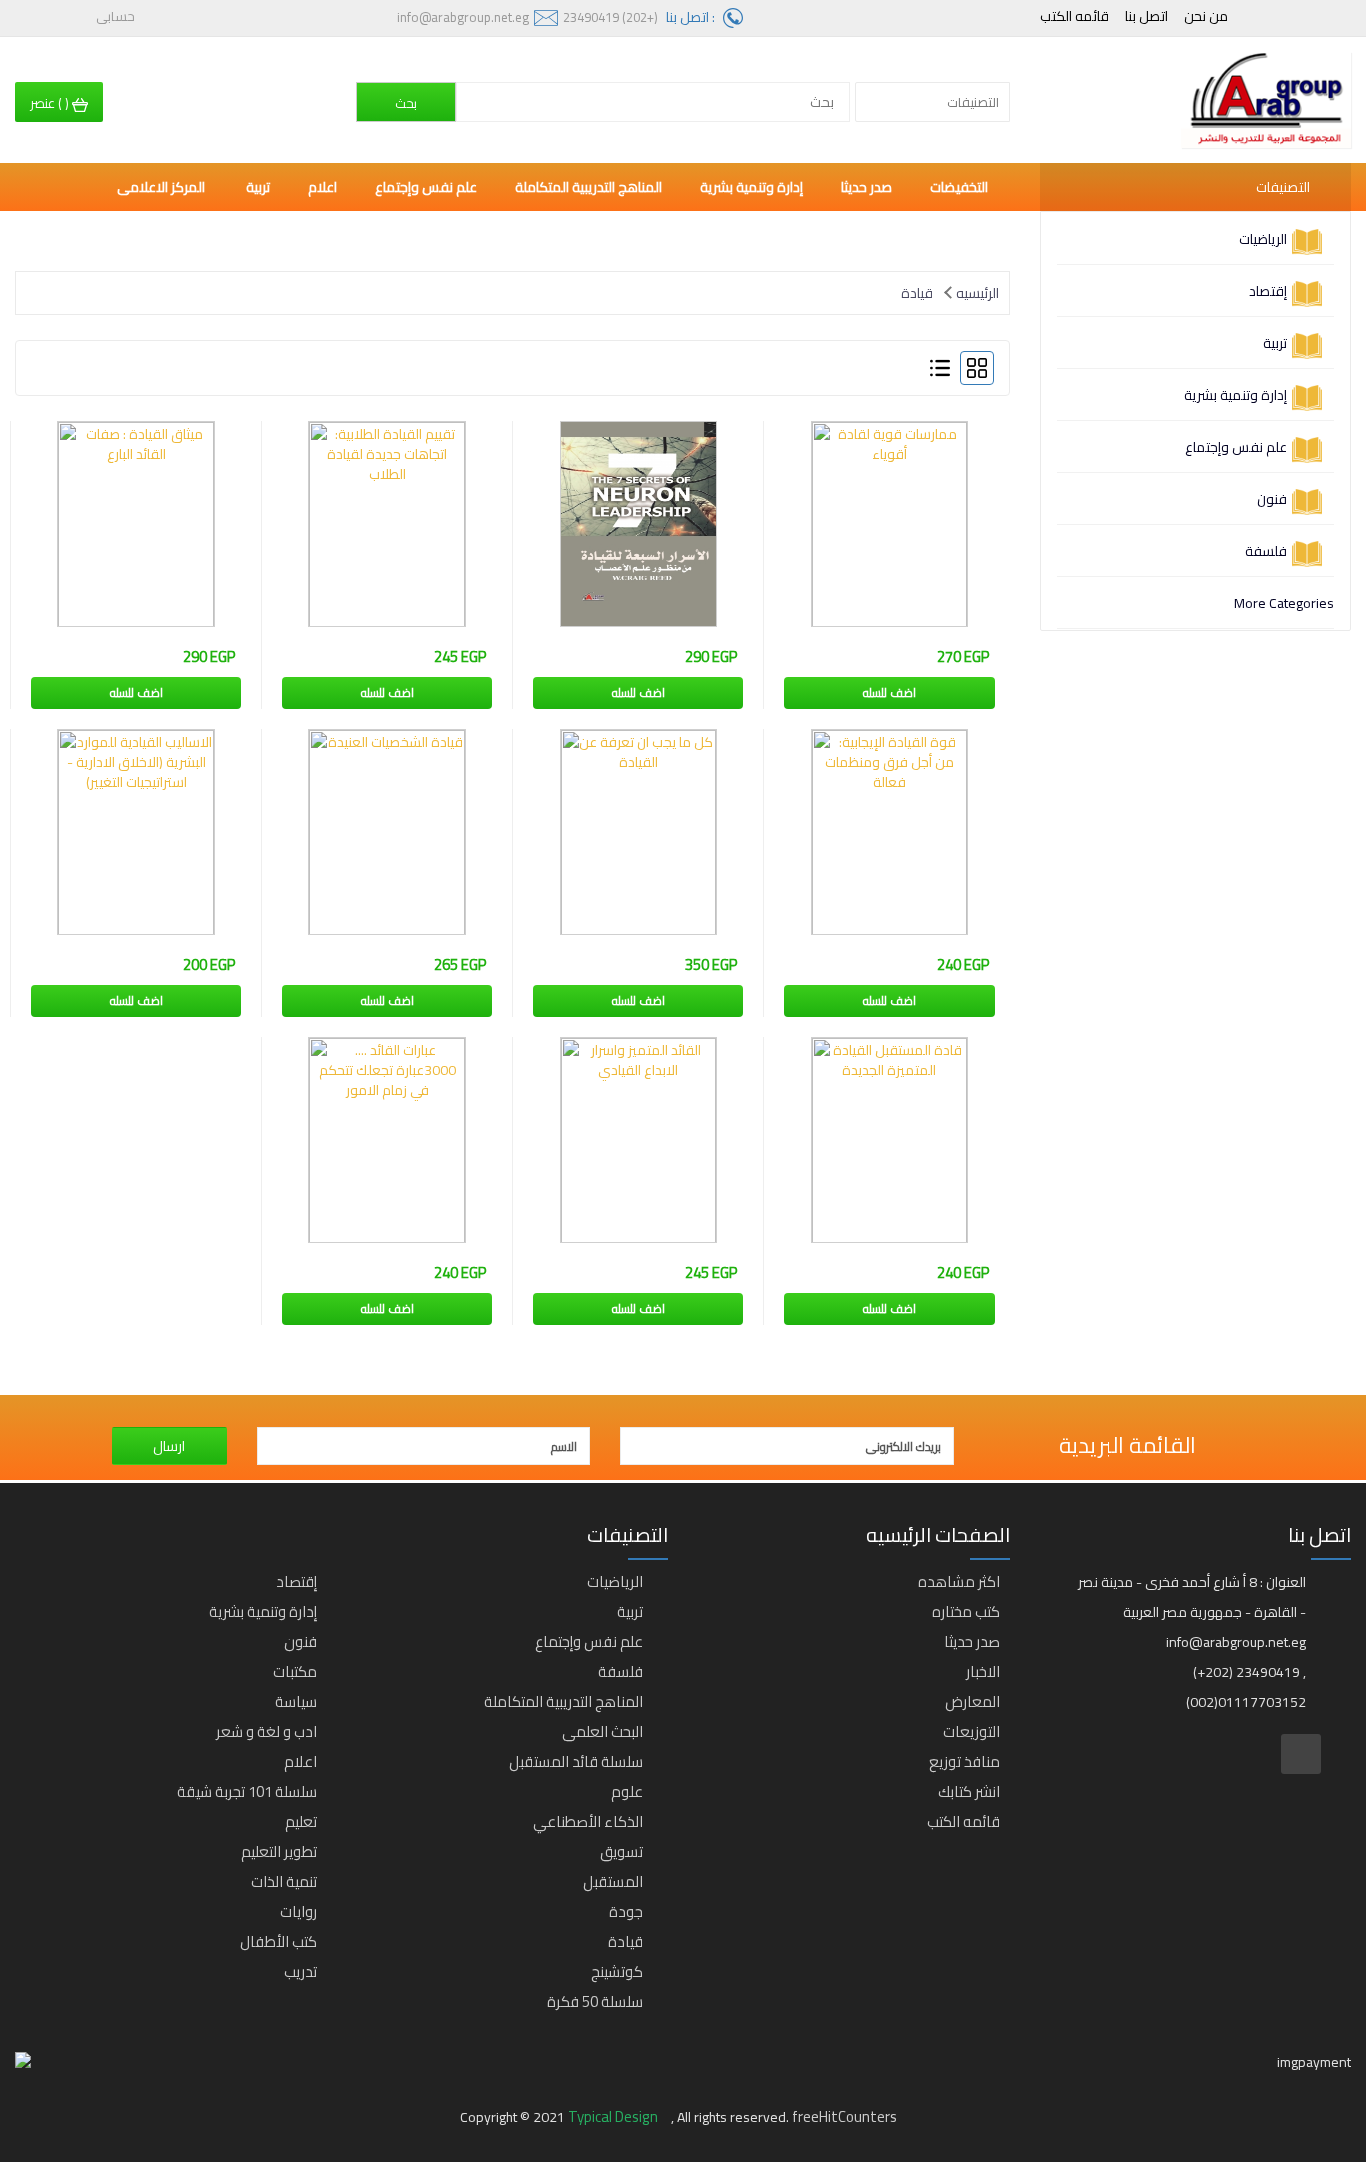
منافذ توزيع (964, 1761)
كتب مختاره (966, 1611)
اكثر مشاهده (959, 1581)
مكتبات (295, 1671)
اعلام (322, 187)
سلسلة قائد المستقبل (576, 1761)
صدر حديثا (866, 187)
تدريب (300, 1971)
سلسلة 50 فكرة (595, 2001)
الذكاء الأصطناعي (588, 1821)
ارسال (169, 1446)
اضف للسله (889, 692)
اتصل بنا (1146, 16)
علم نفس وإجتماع (1236, 447)
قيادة (917, 293)
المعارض (972, 1701)
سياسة (296, 1701)
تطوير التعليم (279, 1851)
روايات (298, 1911)
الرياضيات (1263, 239)
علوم (627, 1791)
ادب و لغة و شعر (266, 1731)
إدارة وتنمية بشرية (1235, 395)
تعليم (301, 1821)
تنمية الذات (284, 1881)
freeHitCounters (844, 2116)
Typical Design (614, 2116)
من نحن (1206, 16)
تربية (1275, 343)
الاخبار (983, 1671)
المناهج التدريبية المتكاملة (588, 187)
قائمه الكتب (1074, 16)
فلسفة (1266, 551)
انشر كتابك (969, 1791)
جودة (626, 1911)
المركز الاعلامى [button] (162, 187)
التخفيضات (959, 187)
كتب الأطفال (278, 1941)
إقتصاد (1268, 291)
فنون (1272, 499)
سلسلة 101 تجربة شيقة (247, 1791)
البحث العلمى (602, 1731)
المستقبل (613, 1881)
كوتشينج (617, 1971)
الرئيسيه (977, 293)
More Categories (1284, 603)
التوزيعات (971, 1731)
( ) (51, 103)
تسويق (621, 1851)
